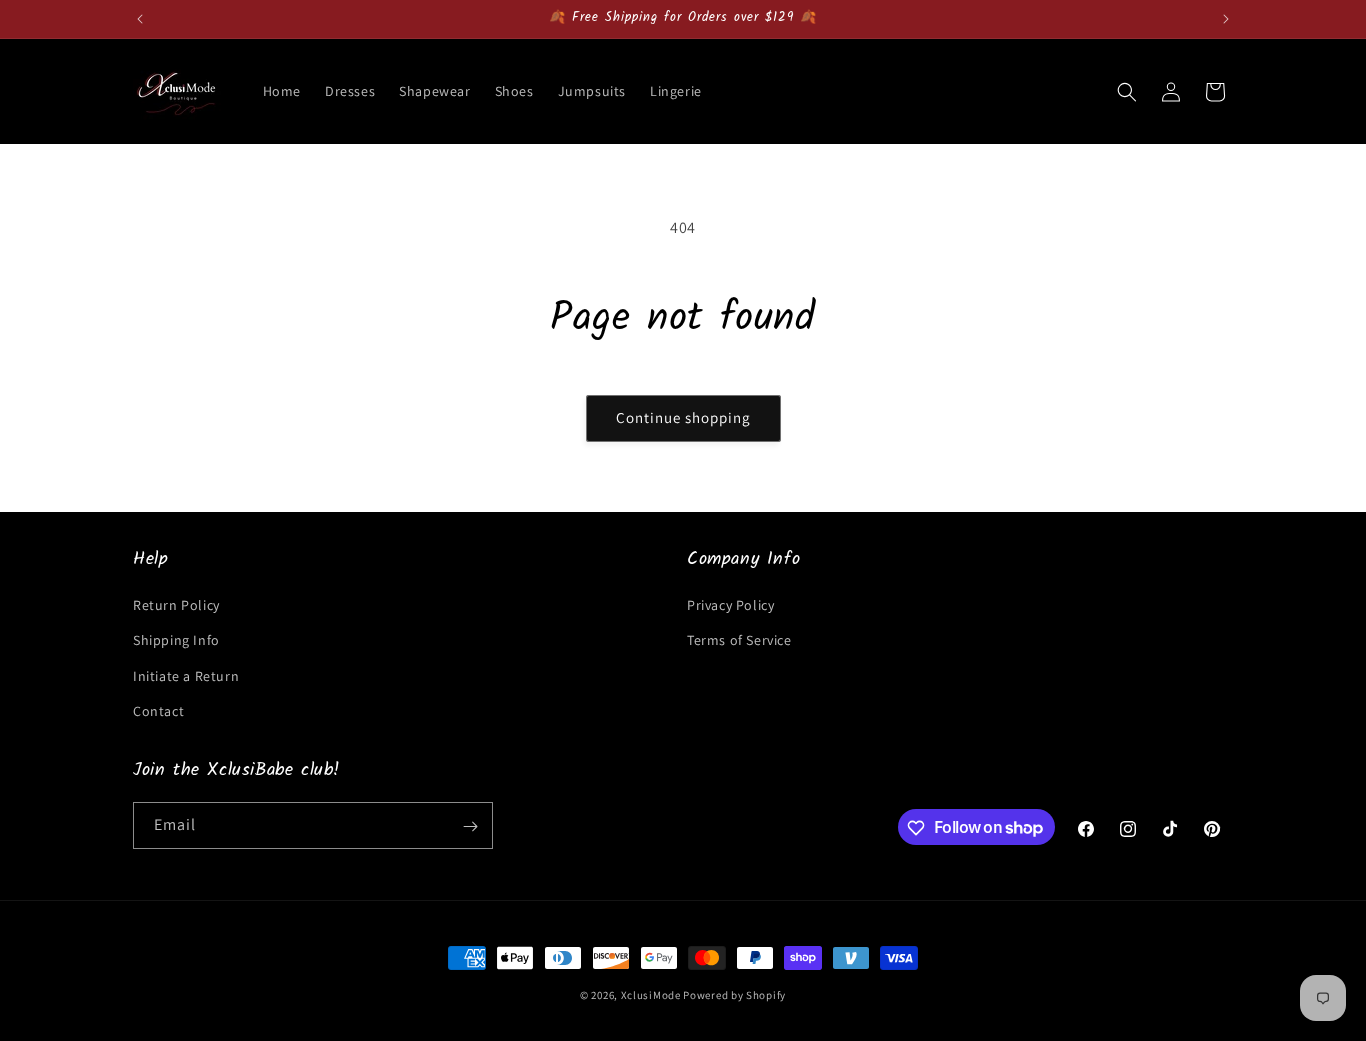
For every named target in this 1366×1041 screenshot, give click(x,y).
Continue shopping (683, 417)
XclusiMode (651, 995)
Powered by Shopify (734, 995)
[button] (1127, 92)
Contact (158, 711)
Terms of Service (739, 641)
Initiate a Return (186, 676)
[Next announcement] (1226, 19)
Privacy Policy (730, 605)
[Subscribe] (470, 826)
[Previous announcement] (140, 19)
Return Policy (176, 605)
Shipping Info (176, 641)
